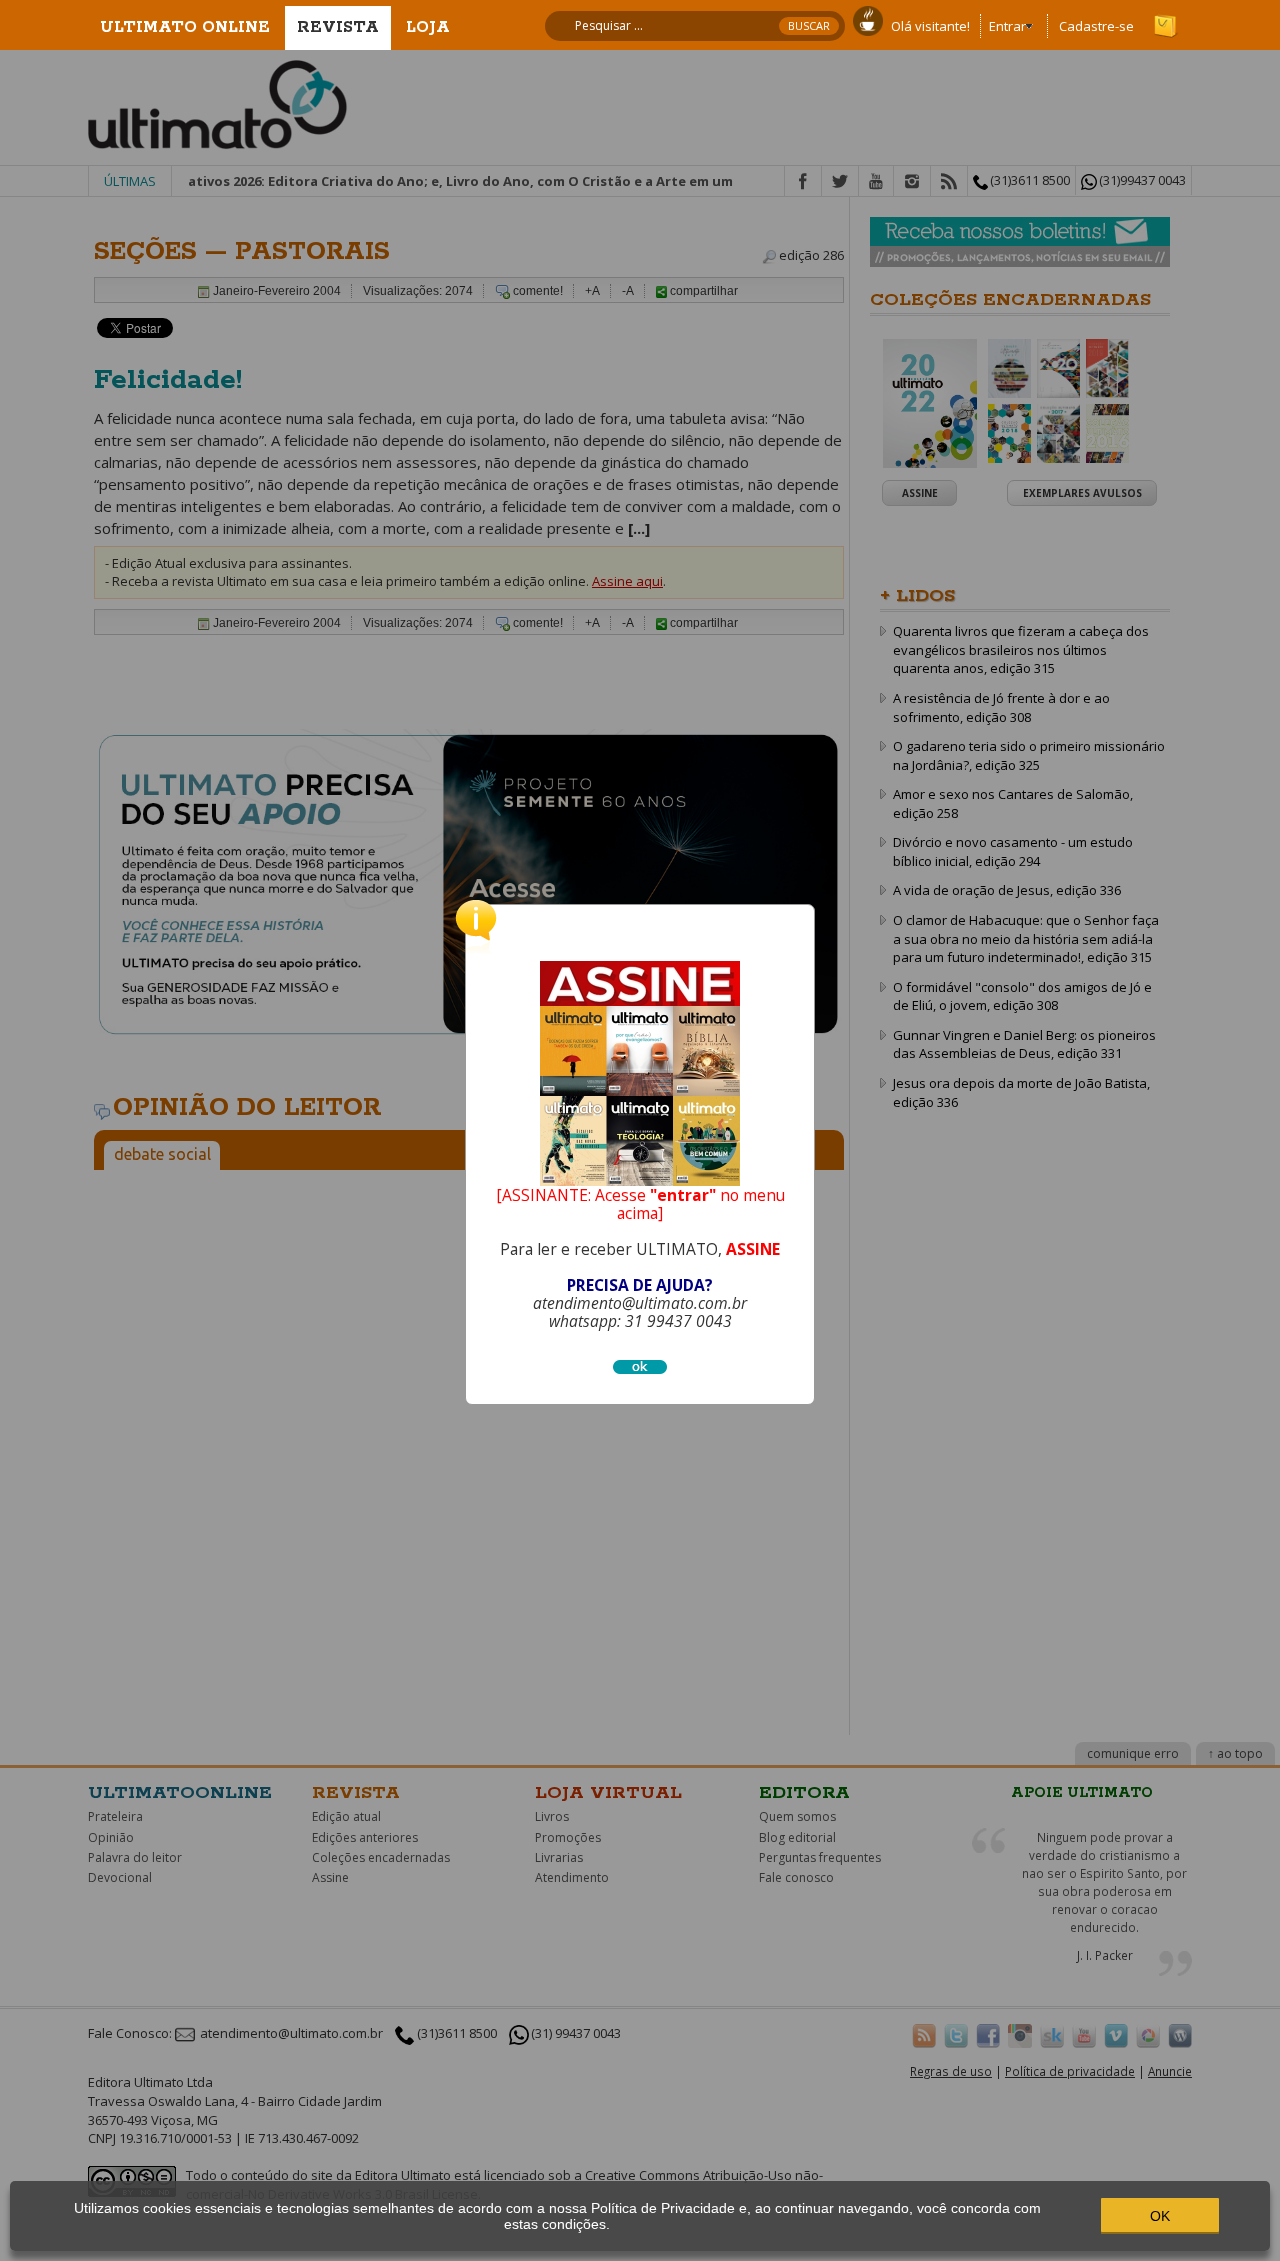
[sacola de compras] (1167, 17)
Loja (428, 27)
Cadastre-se (1096, 26)
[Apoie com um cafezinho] (868, 19)
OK (1160, 2216)
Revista (338, 27)
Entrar (1007, 26)
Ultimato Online (185, 27)
